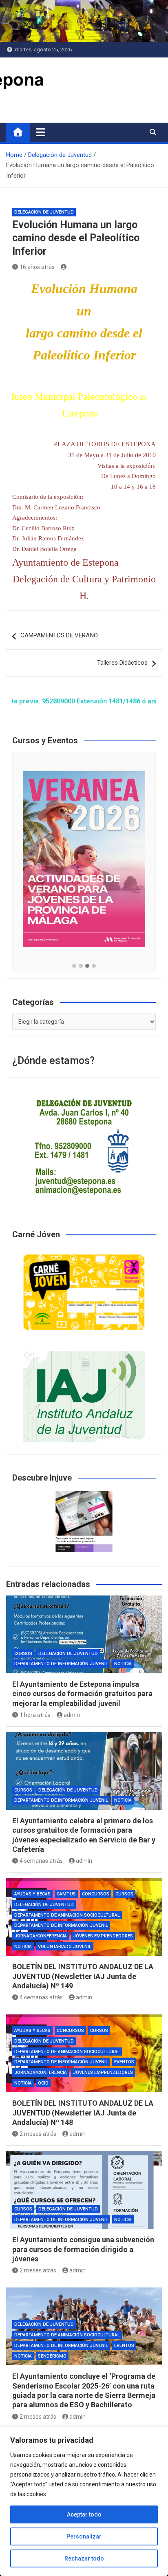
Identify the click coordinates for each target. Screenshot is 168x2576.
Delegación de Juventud (44, 212)
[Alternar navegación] (41, 132)
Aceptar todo (84, 2514)
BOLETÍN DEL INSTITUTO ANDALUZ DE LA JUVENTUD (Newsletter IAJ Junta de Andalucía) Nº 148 (83, 2113)
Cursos (23, 1654)
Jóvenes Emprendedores (103, 1936)
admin (72, 1715)
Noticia (123, 1664)
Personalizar (84, 2536)
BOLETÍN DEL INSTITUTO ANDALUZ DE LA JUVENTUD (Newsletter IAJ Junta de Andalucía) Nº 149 (83, 1976)
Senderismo (52, 2356)
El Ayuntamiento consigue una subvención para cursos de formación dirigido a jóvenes (83, 2249)
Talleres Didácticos (122, 663)
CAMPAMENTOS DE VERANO (59, 635)
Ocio (43, 2083)
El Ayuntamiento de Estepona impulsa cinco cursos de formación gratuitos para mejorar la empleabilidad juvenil (82, 1694)
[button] (74, 966)
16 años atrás (37, 267)
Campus (66, 1894)
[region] (84, 2501)
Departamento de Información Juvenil (61, 1664)
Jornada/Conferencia (41, 1936)
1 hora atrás (35, 1715)
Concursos (96, 1894)
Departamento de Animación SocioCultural (67, 1915)
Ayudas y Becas (32, 1894)
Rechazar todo (84, 2558)
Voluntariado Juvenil (65, 1947)
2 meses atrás (38, 2134)
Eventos (124, 2062)
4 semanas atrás (41, 1861)
